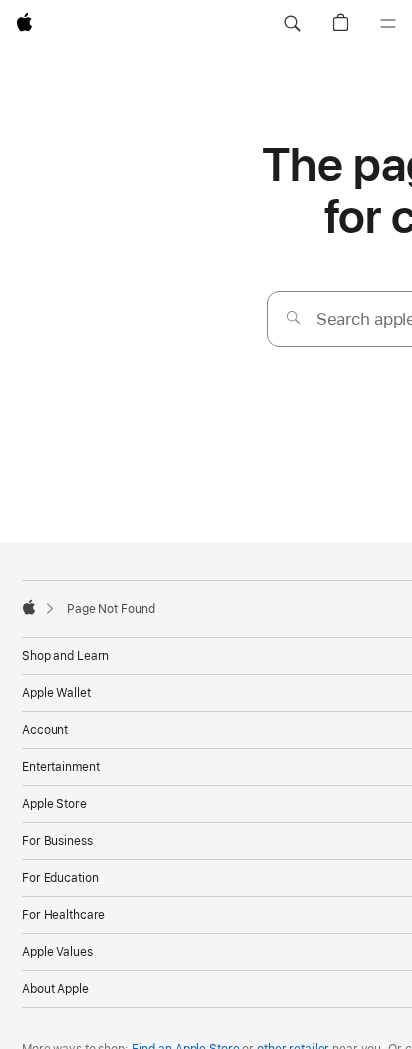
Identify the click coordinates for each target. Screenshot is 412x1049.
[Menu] (388, 24)
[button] (292, 24)
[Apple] (29, 607)
